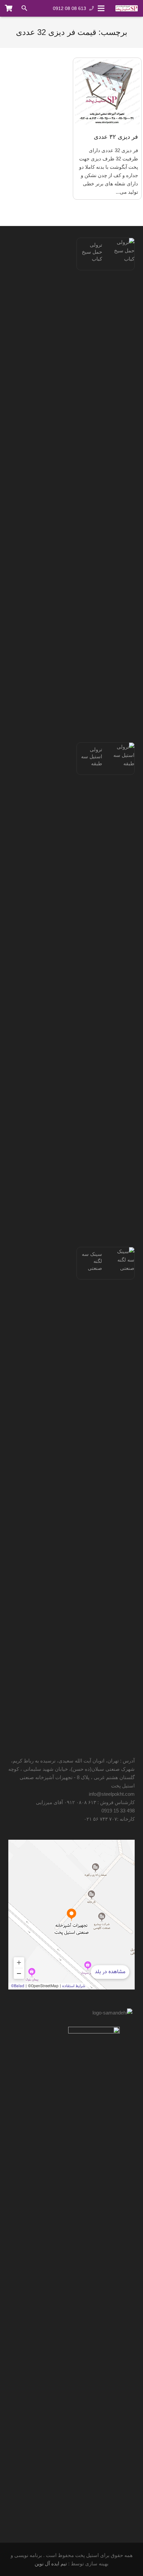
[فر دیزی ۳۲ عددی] (107, 92)
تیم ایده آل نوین (51, 2564)
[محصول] (9, 8)
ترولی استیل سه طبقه (92, 756)
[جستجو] (24, 8)
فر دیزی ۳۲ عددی (116, 137)
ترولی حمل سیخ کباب (92, 252)
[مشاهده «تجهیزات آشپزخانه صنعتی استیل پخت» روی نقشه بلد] (71, 1915)
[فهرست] (101, 8)
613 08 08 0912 (70, 8)
